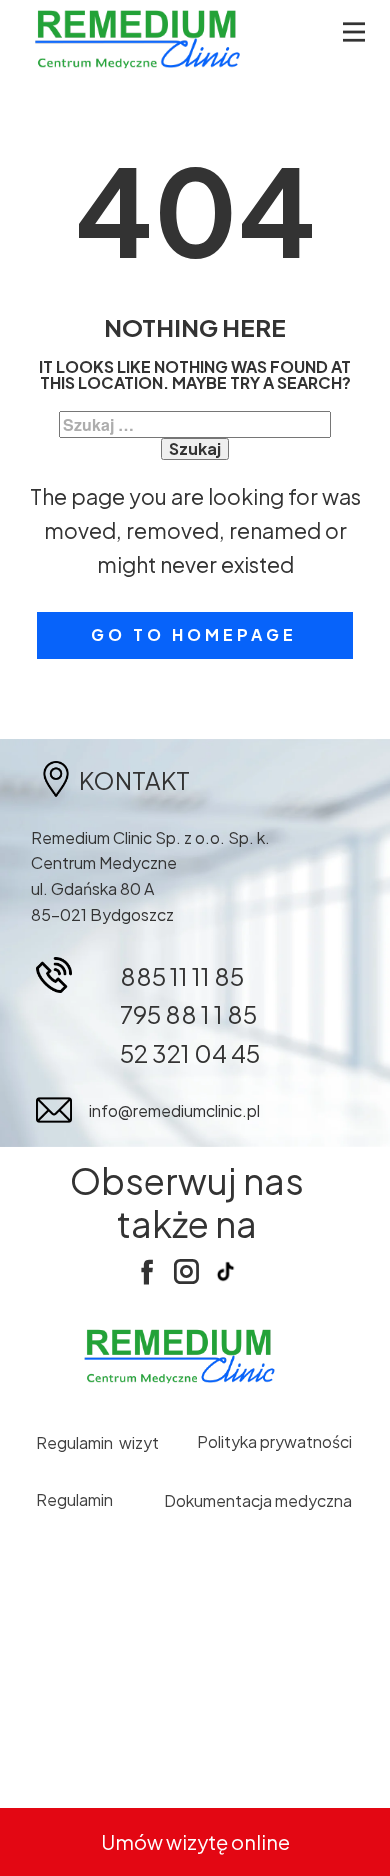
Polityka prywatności (274, 1441)
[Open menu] (354, 32)
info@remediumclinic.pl (174, 1110)
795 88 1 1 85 (188, 1014)
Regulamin (76, 1499)
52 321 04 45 (190, 1053)
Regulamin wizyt (97, 1442)
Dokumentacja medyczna (258, 1500)
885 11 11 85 (182, 976)
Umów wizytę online (195, 1841)
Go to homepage (194, 634)
